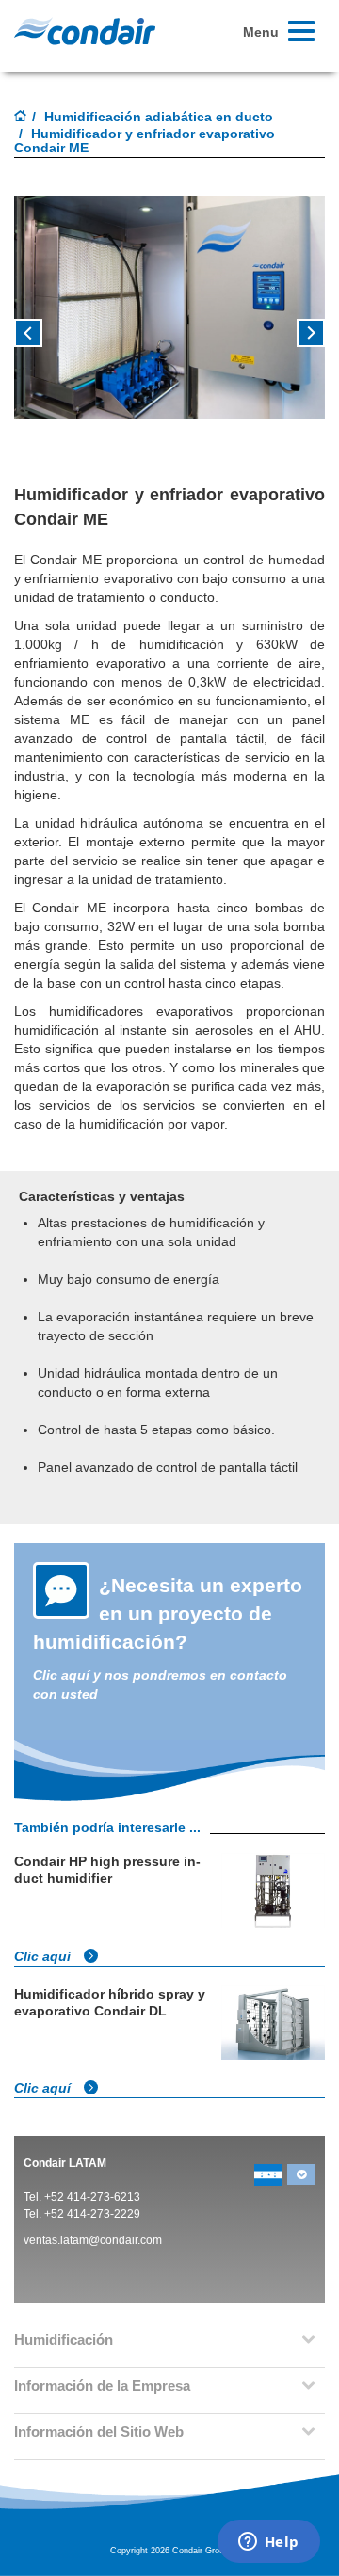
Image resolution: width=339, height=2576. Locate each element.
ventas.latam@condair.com (93, 2240)
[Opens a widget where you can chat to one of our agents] (268, 2543)
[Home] (21, 118)
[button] (38, 340)
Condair (85, 31)
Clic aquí (44, 1956)
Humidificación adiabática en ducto (159, 117)
